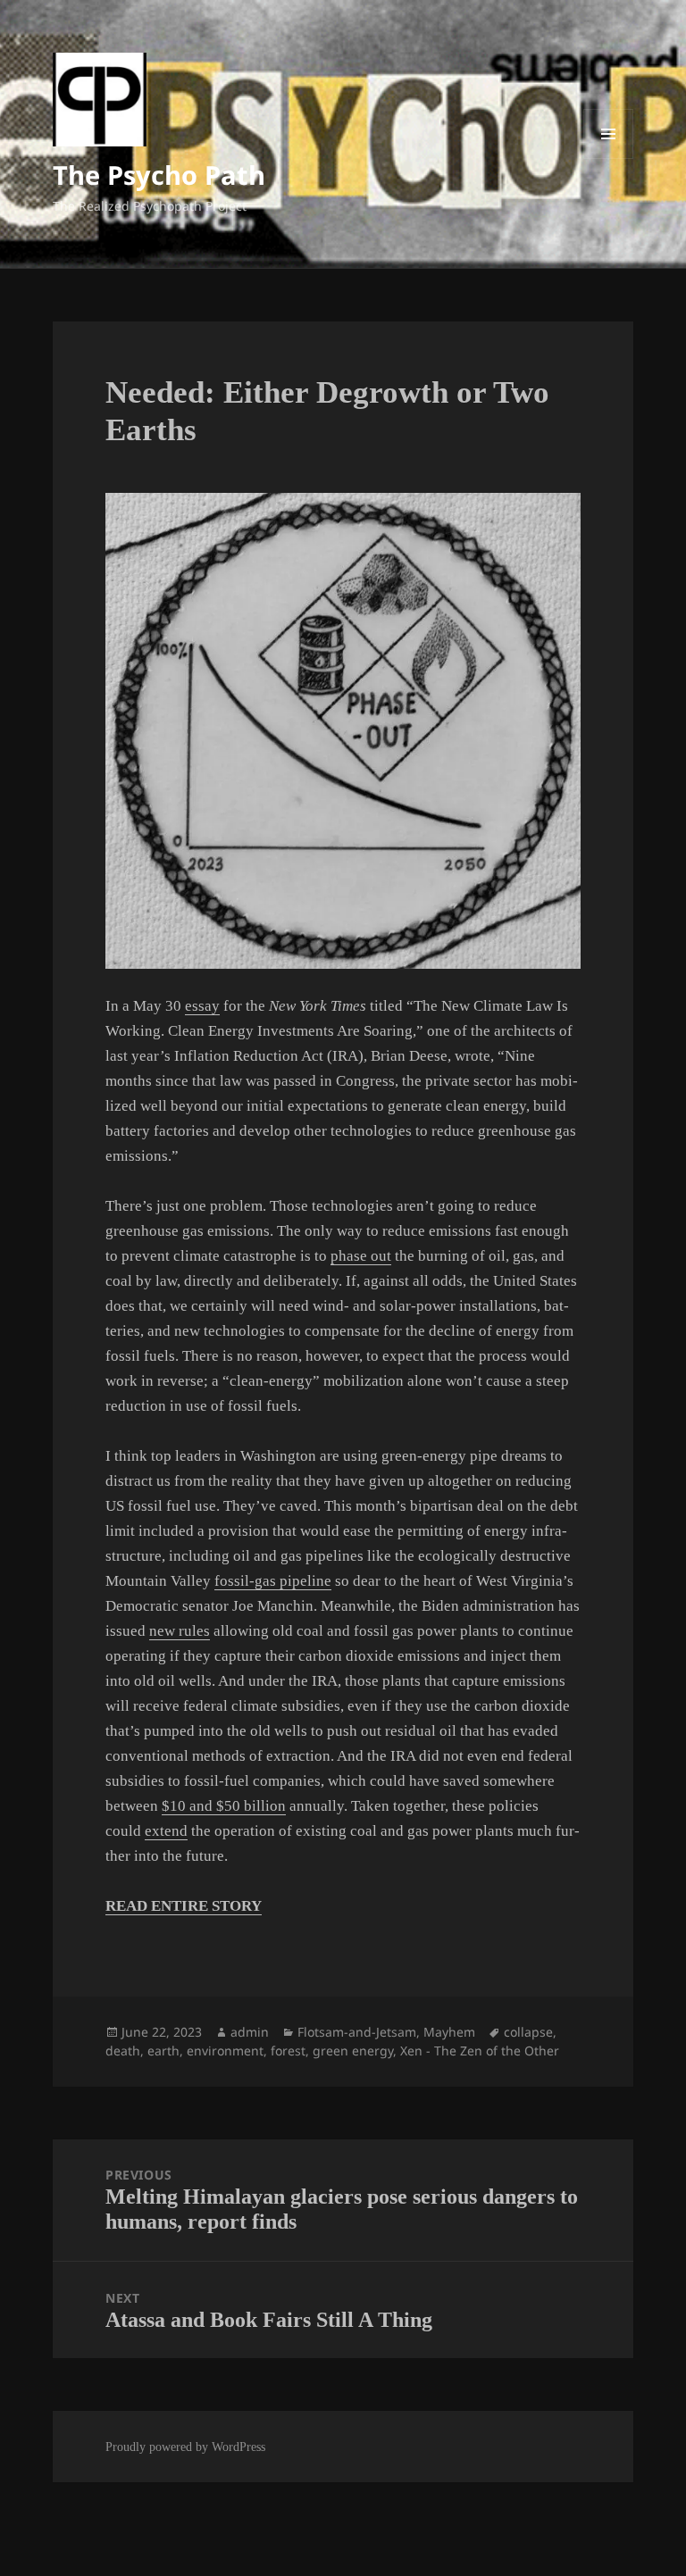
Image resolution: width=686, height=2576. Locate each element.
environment (225, 2051)
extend (166, 1831)
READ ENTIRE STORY (184, 1906)
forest (288, 2051)
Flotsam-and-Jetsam (357, 2032)
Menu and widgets (609, 158)
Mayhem (449, 2032)
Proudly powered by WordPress (185, 2447)
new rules (180, 1631)
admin (250, 2032)
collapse (528, 2032)
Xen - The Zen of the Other (480, 2051)
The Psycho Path (159, 175)
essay (202, 1006)
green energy (353, 2051)
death (123, 2051)
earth (163, 2051)
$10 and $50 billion (224, 1806)
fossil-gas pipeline (273, 1581)
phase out (361, 1256)
